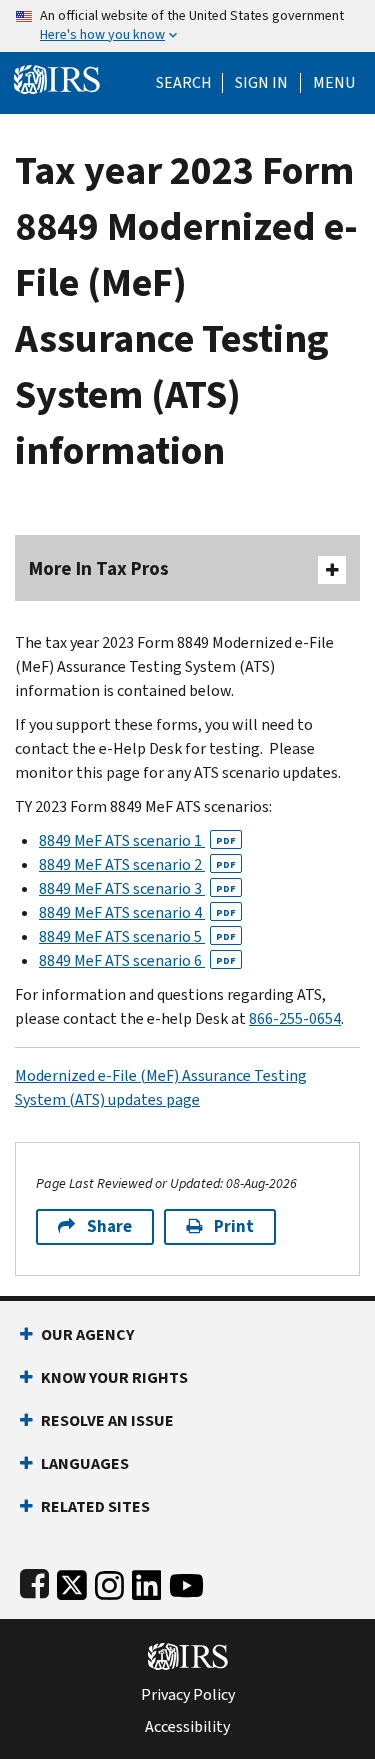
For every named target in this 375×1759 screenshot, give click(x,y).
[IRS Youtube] (186, 1581)
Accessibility (187, 1727)
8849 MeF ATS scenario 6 (137, 960)
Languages (85, 1463)
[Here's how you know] (187, 26)
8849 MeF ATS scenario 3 (137, 888)
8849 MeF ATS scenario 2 (137, 864)
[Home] (57, 77)
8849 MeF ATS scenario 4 (137, 912)
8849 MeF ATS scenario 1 (137, 840)
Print (234, 1226)
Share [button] (109, 1226)
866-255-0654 (295, 1018)
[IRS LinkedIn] (147, 1581)
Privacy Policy (188, 1695)
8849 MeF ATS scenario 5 (137, 936)
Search (184, 83)
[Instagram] (109, 1581)
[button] (261, 83)
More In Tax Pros (99, 568)
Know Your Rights (114, 1377)
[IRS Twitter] (72, 1581)
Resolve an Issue (107, 1420)
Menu (334, 83)
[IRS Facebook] (34, 1581)
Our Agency (87, 1334)
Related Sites (95, 1506)
